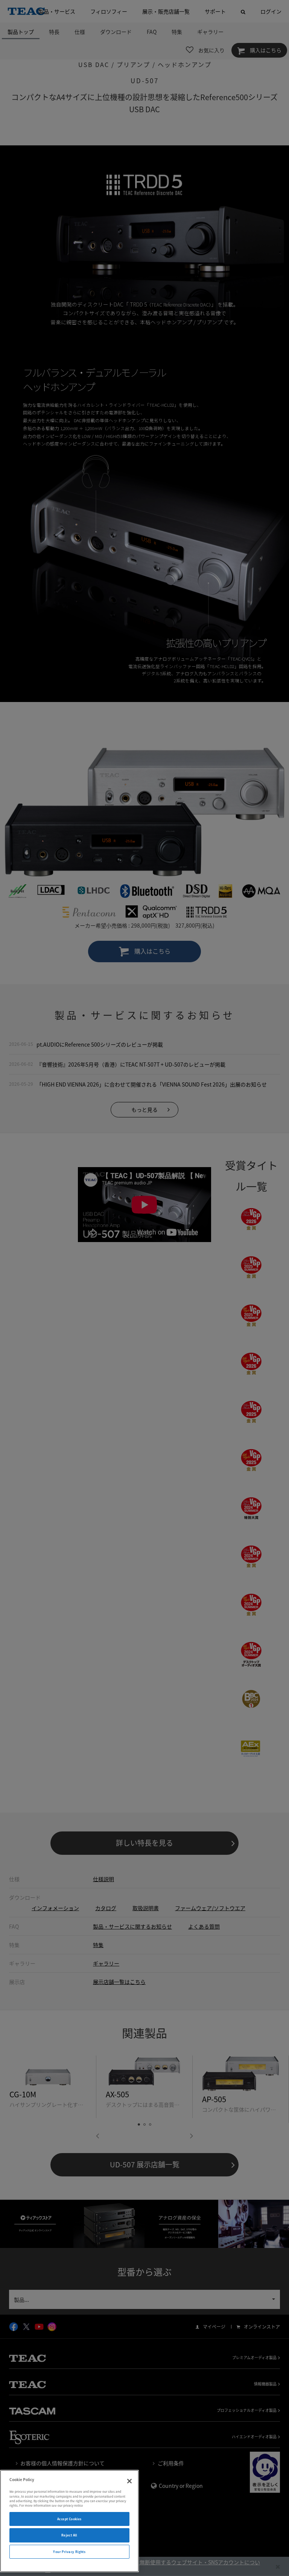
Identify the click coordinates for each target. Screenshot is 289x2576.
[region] (69, 2521)
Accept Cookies (69, 2519)
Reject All (69, 2535)
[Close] (129, 2481)
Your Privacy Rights (69, 2552)
